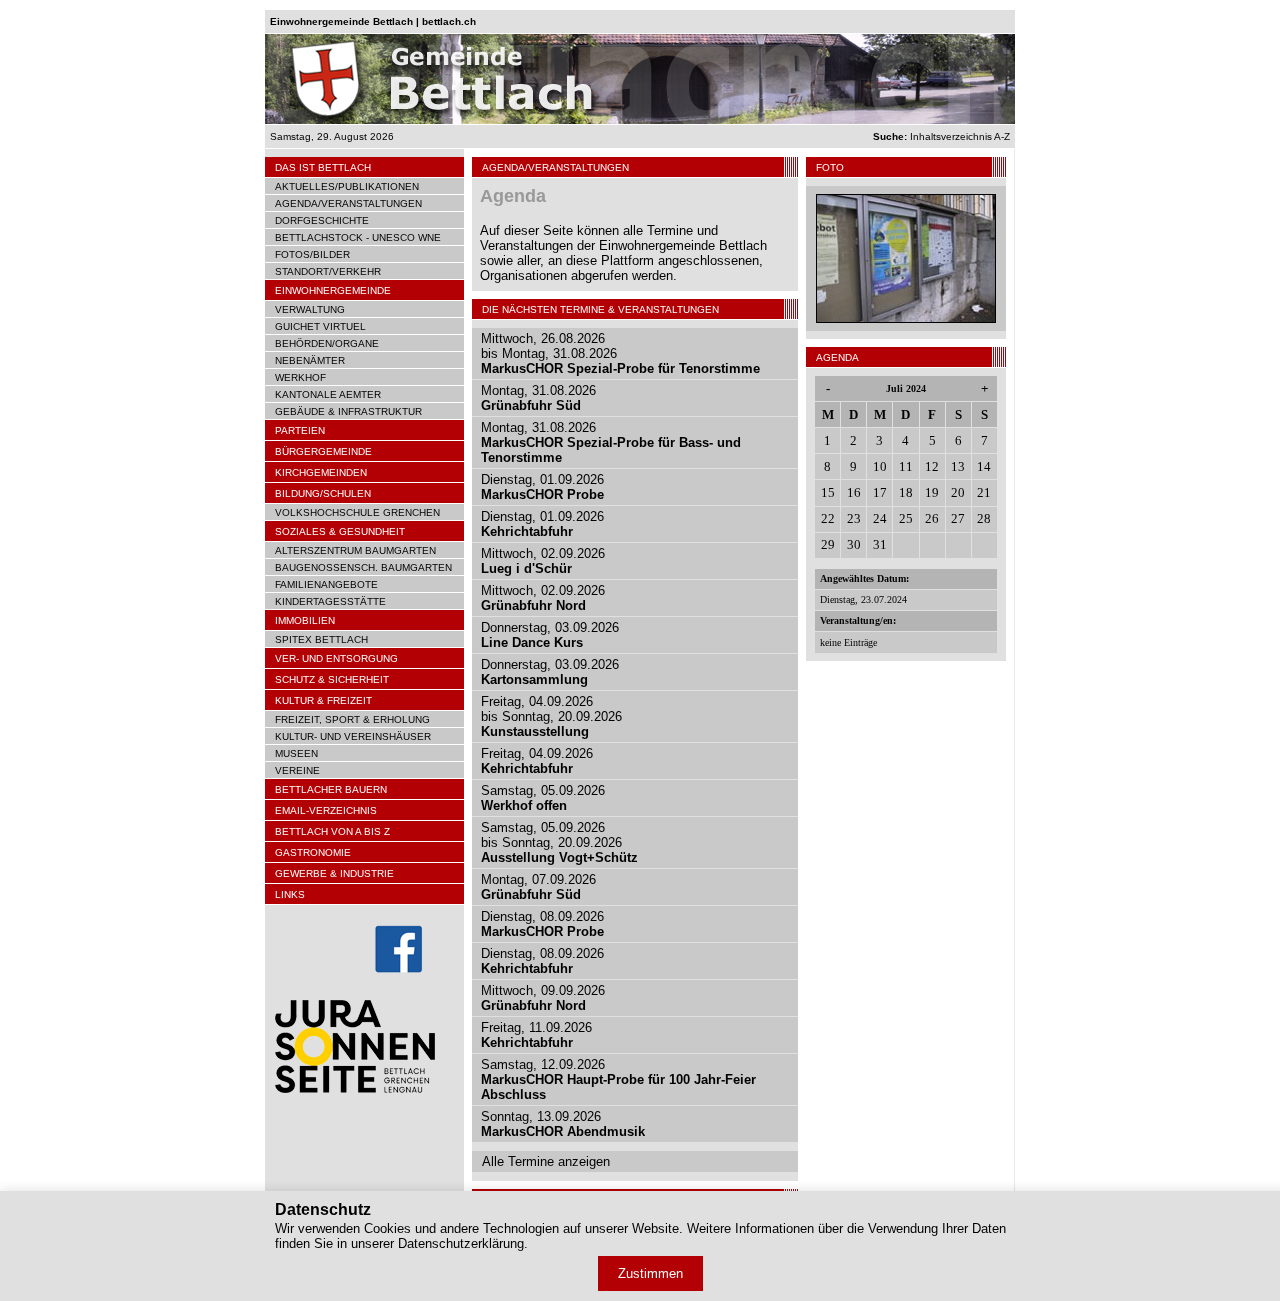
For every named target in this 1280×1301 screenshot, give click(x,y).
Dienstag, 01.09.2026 (542, 487)
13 (958, 466)
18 (906, 492)
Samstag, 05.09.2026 (543, 798)
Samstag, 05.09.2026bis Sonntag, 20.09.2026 (559, 842)
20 (958, 492)
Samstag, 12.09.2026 (618, 1079)
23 (854, 518)
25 (906, 518)
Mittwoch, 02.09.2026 (543, 561)
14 (984, 466)
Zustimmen (650, 1273)
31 (880, 544)
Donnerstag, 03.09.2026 (550, 635)
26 (932, 518)
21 (984, 492)
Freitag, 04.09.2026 (537, 761)
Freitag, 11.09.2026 (536, 1035)
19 (932, 492)
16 (854, 492)
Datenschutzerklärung (461, 1243)
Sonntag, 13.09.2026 (563, 1124)
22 (828, 518)
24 (880, 518)
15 (828, 492)
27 (958, 518)
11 (906, 466)
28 (984, 518)
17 (880, 492)
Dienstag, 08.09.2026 (542, 924)
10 (880, 466)
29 (828, 544)
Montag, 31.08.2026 (538, 398)
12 (932, 466)
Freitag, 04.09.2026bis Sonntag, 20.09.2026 (551, 716)
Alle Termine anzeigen (546, 1161)
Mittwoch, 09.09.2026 (543, 998)
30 (854, 544)
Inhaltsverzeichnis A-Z (941, 136)
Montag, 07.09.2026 (538, 887)
